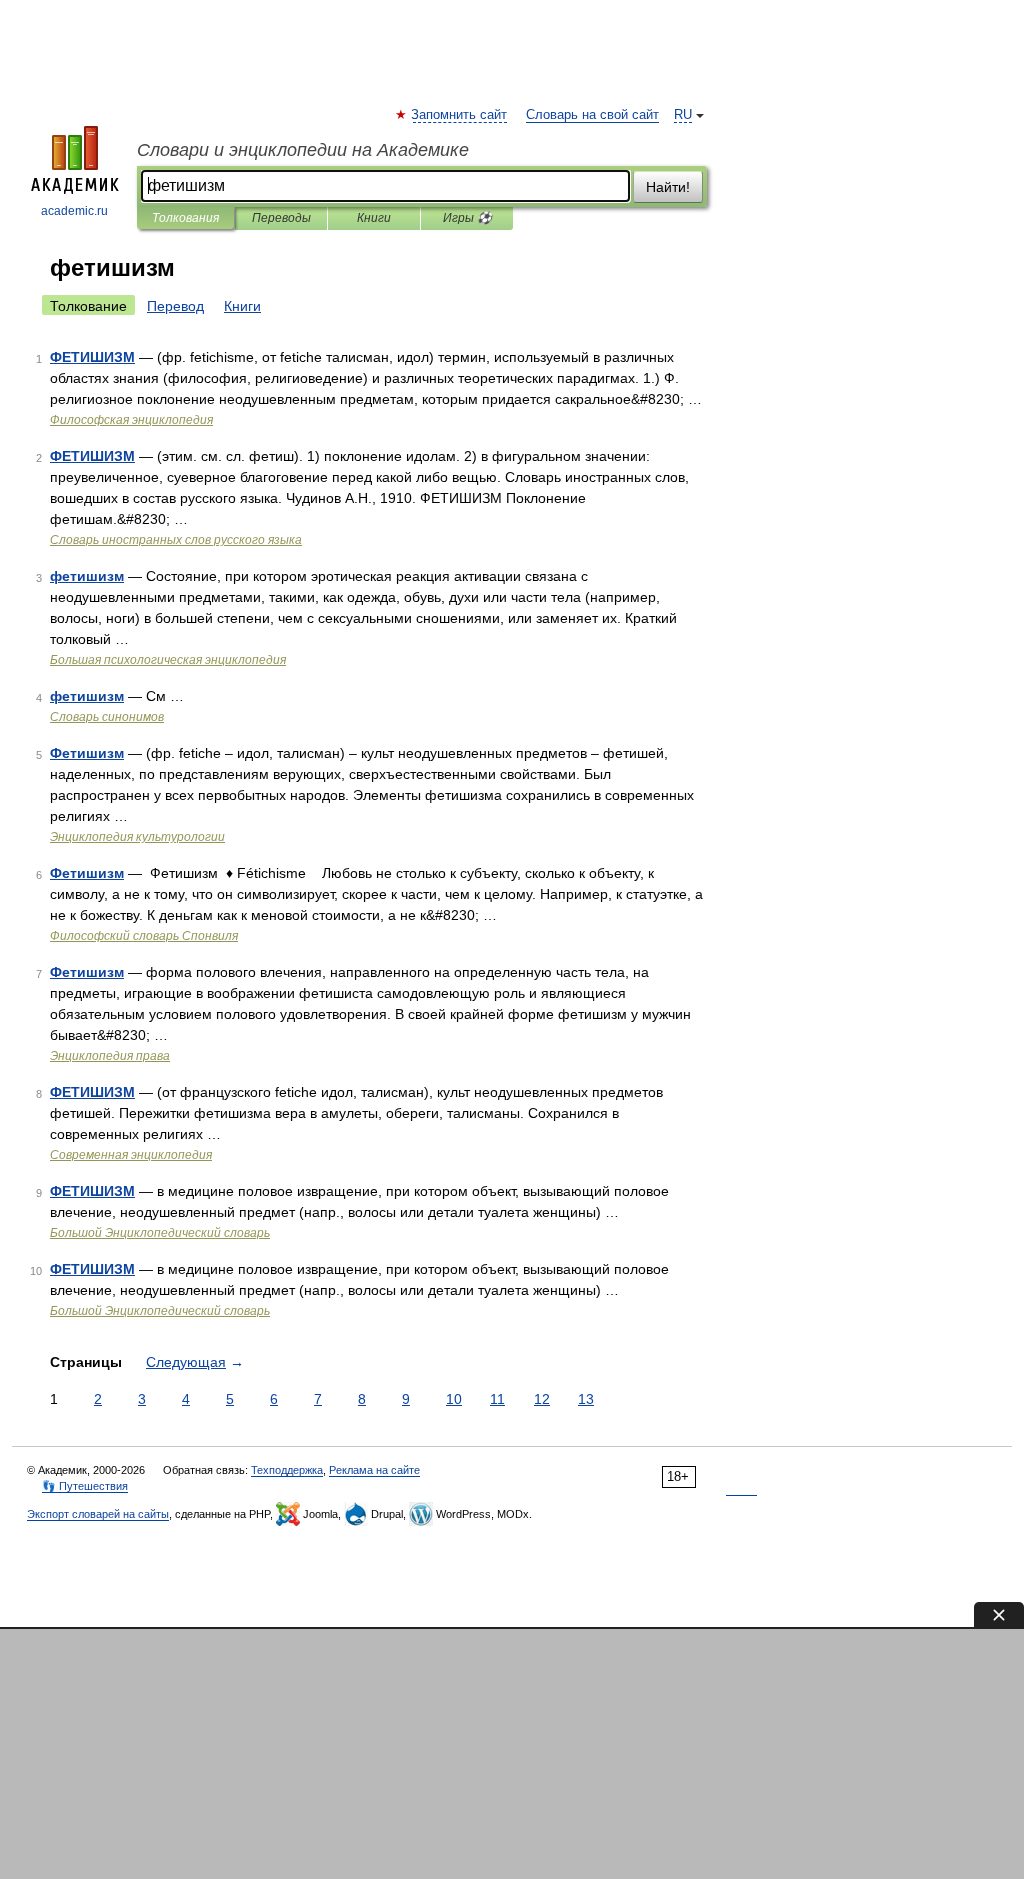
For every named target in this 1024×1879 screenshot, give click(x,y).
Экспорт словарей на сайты (98, 1514)
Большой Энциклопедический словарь (160, 1233)
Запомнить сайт (460, 115)
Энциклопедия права (110, 1056)
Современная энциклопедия (131, 1155)
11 (497, 1399)
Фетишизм (87, 753)
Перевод (175, 306)
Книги (374, 218)
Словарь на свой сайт (592, 115)
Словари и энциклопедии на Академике (303, 150)
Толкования (185, 218)
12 (542, 1399)
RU (683, 115)
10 (454, 1399)
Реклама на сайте (374, 1470)
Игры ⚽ (467, 218)
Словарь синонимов (107, 717)
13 (586, 1399)
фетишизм (87, 576)
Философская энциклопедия (131, 420)
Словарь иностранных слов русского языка (176, 540)
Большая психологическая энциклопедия (168, 660)
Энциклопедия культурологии (137, 837)
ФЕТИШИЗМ (92, 357)
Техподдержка (287, 1470)
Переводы (281, 218)
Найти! (668, 187)
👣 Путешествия (85, 1486)
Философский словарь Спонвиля (144, 936)
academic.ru (74, 211)
